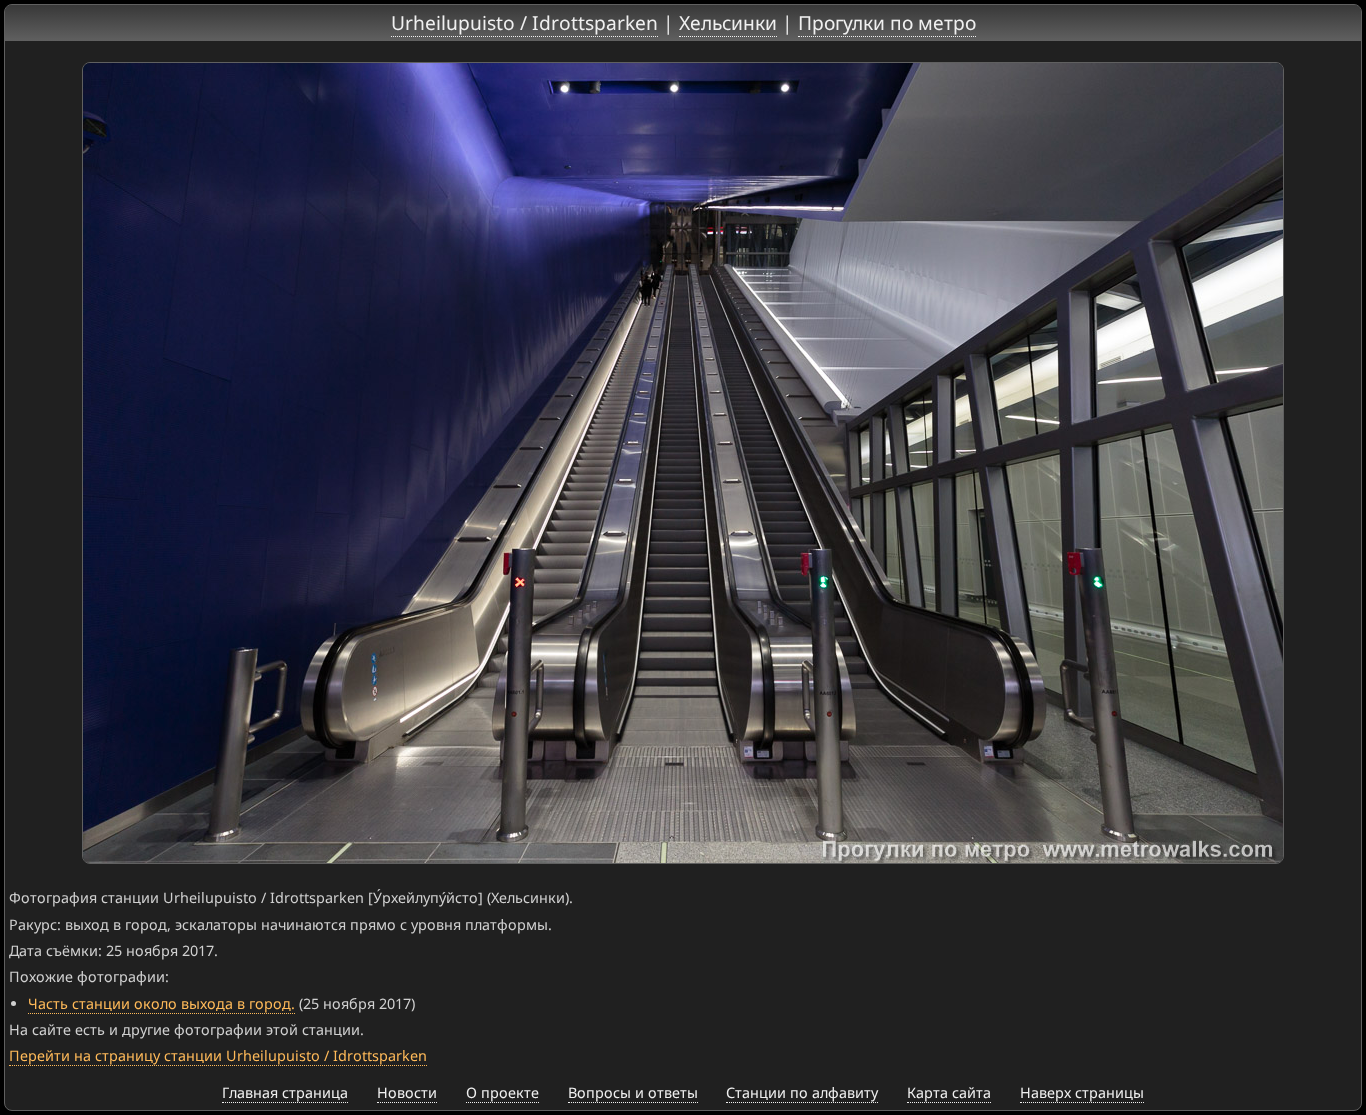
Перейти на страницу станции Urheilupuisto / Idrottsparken (218, 1055)
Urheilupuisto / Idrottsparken (524, 22)
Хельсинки (728, 22)
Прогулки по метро (887, 22)
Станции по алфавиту (802, 1092)
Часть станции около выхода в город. (161, 1003)
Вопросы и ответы (633, 1092)
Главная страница (285, 1092)
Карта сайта (949, 1092)
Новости (407, 1092)
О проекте (502, 1092)
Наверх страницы (1082, 1092)
